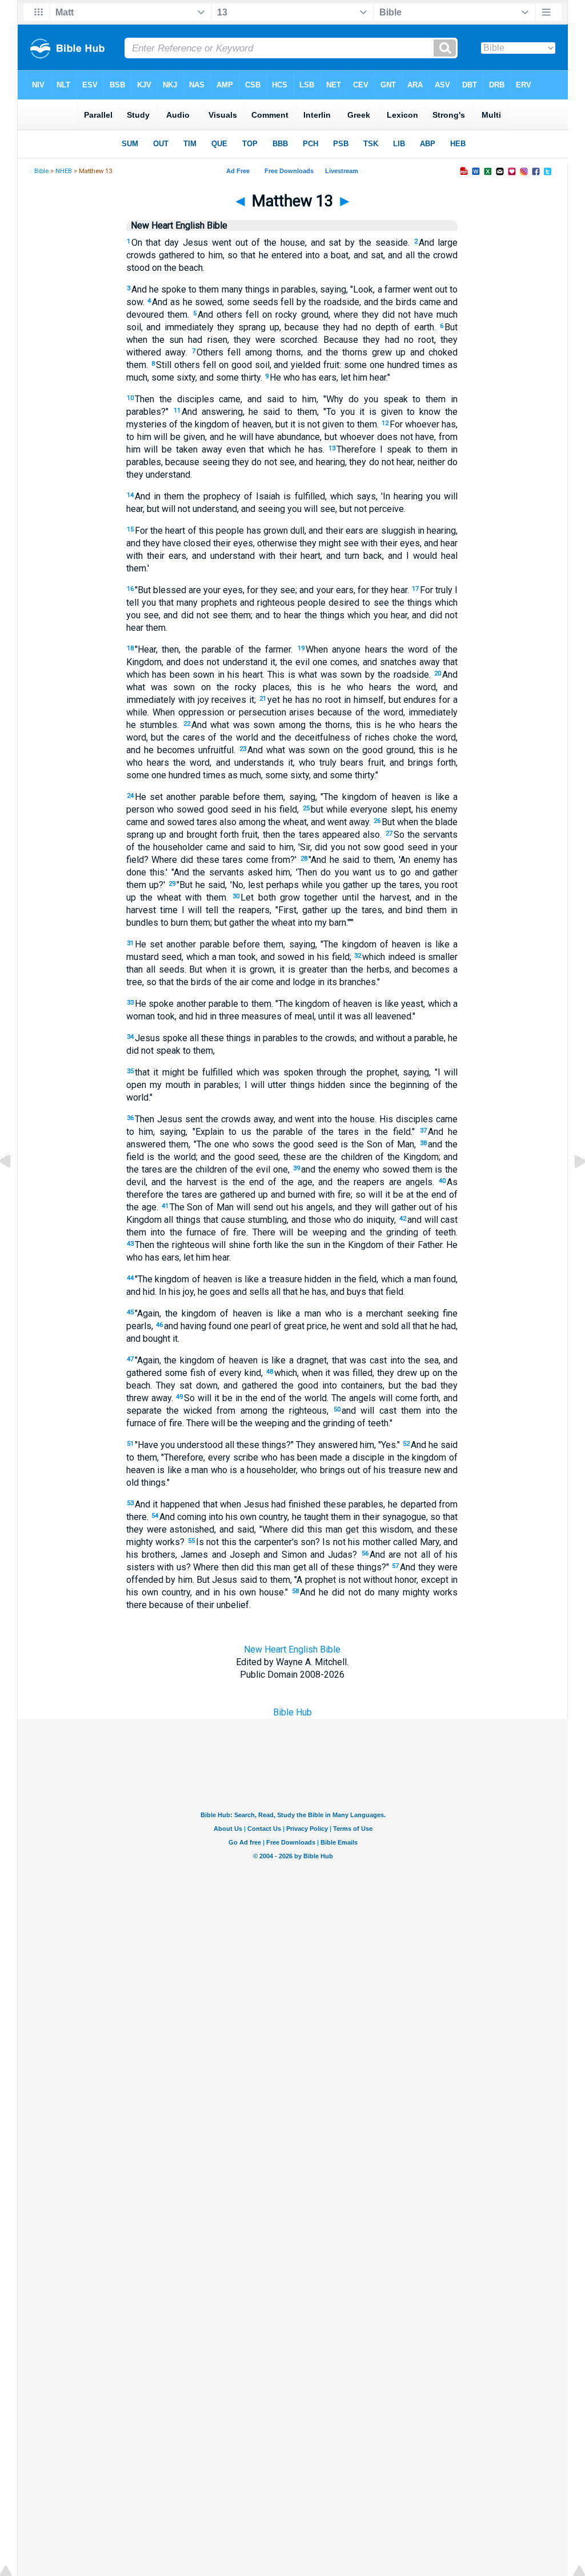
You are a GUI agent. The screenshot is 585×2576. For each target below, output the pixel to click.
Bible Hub (292, 1712)
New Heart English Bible (292, 1649)
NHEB (64, 171)
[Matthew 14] (571, 1188)
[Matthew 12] (14, 1188)
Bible (41, 171)
